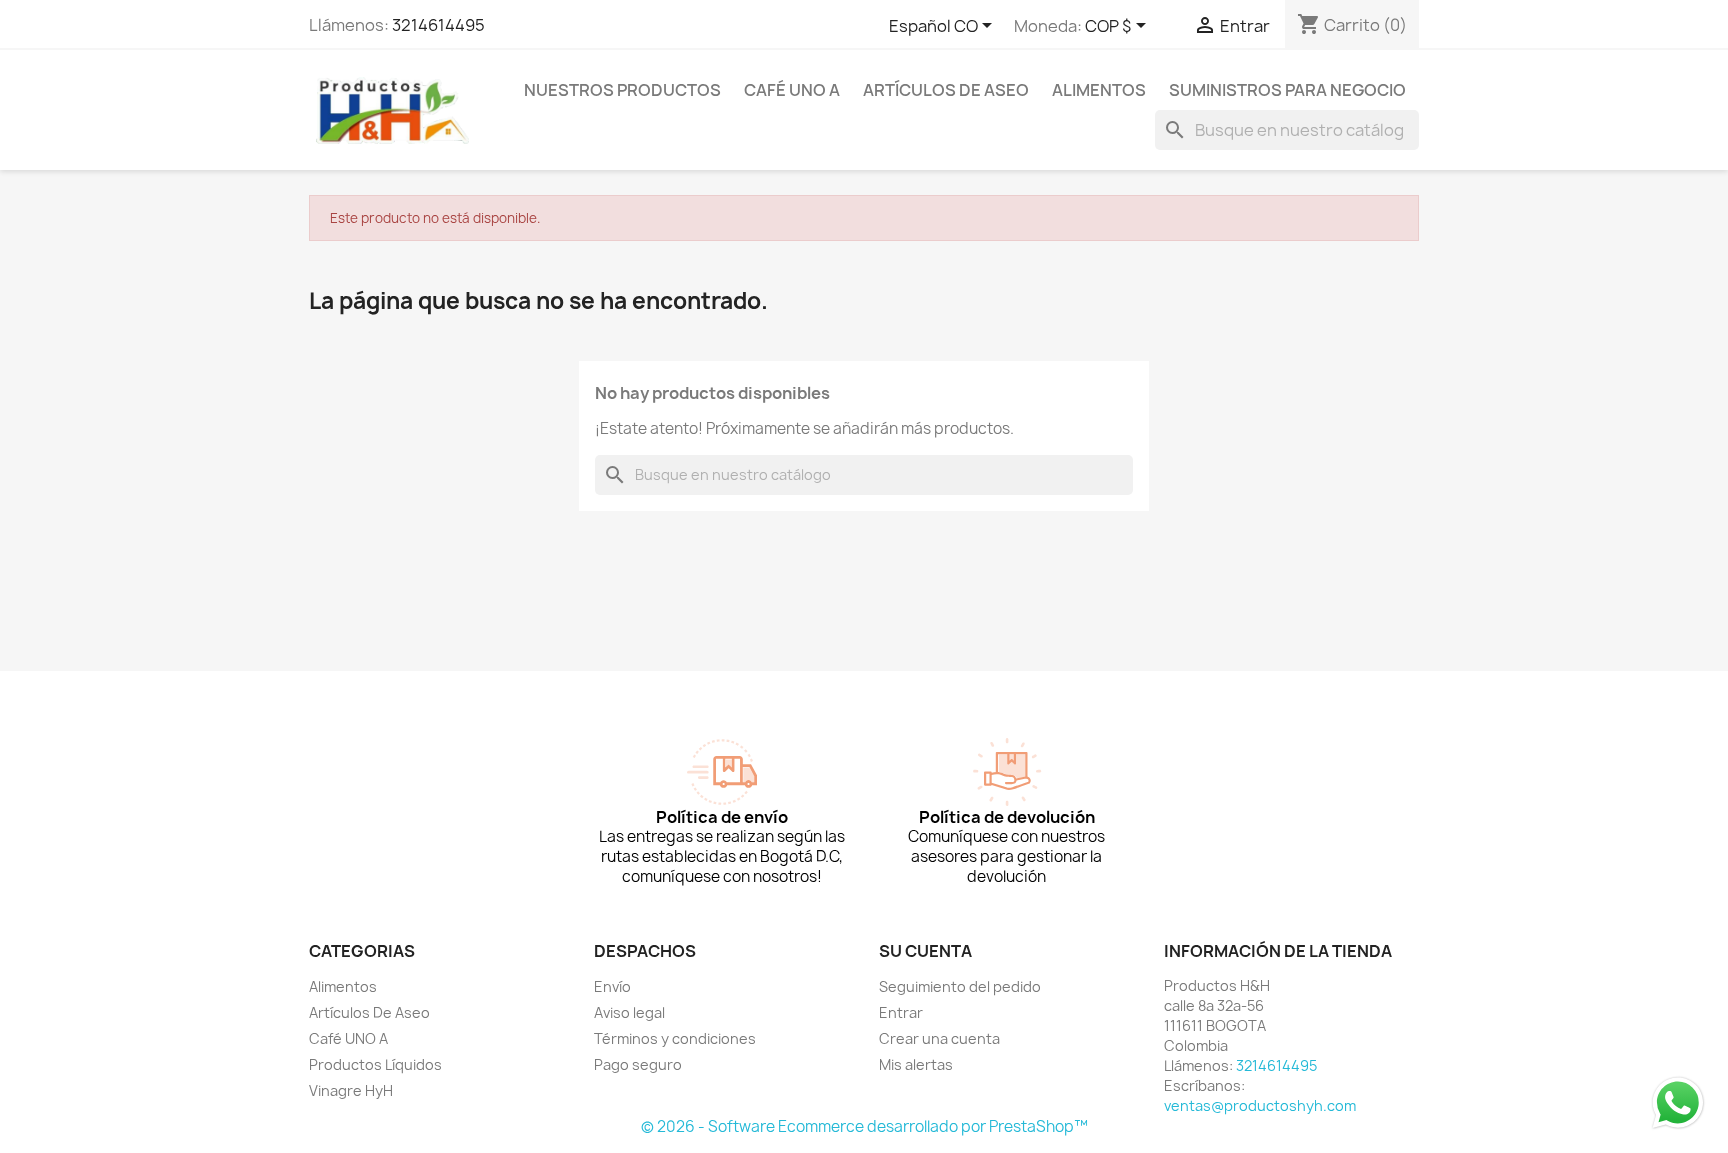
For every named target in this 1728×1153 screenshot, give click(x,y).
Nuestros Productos (622, 90)
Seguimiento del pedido (960, 986)
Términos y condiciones (675, 1038)
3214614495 (438, 25)
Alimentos (1099, 90)
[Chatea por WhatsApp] (1678, 1102)
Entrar (901, 1012)
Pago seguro (638, 1064)
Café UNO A (792, 90)
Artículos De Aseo (946, 90)
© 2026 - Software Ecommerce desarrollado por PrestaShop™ (864, 1126)
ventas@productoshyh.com (1260, 1105)
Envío (612, 986)
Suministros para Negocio (1287, 90)
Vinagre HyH (351, 1090)
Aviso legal (629, 1012)
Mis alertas (916, 1064)
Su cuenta (925, 951)
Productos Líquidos (375, 1064)
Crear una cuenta (939, 1038)
